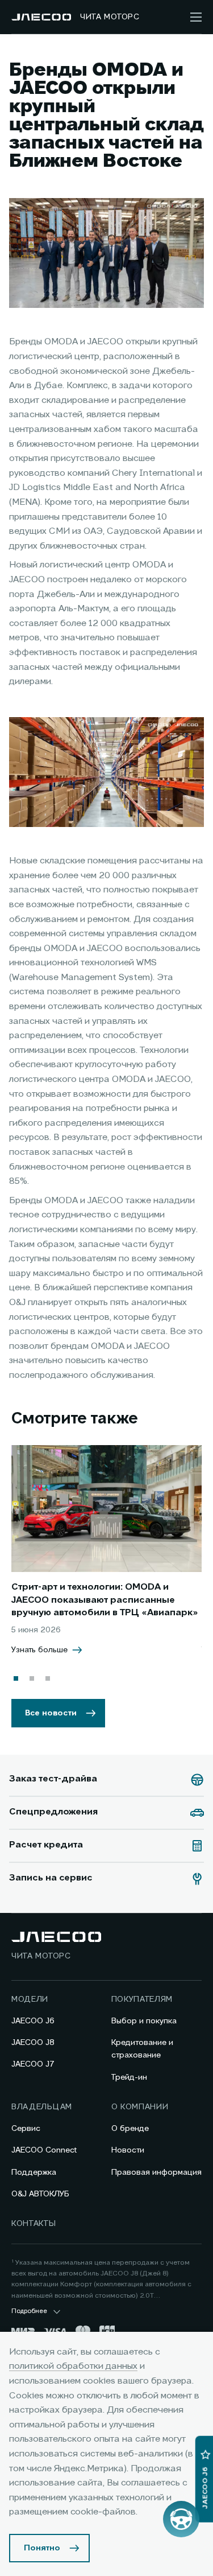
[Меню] (196, 17)
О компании (140, 2107)
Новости (128, 2150)
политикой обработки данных (73, 2367)
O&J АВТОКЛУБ (40, 2194)
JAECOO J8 (33, 2043)
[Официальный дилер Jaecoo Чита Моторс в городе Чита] (41, 17)
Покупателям (142, 1999)
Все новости (51, 1713)
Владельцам (42, 2107)
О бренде (130, 2129)
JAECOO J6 (33, 2021)
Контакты (34, 2224)
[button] (16, 1678)
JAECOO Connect (44, 2150)
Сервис (26, 2129)
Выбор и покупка (144, 2021)
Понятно (42, 2548)
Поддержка (34, 2172)
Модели (30, 1999)
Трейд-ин (129, 2077)
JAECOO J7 (33, 2064)
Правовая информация (156, 2172)
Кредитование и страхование (142, 2049)
